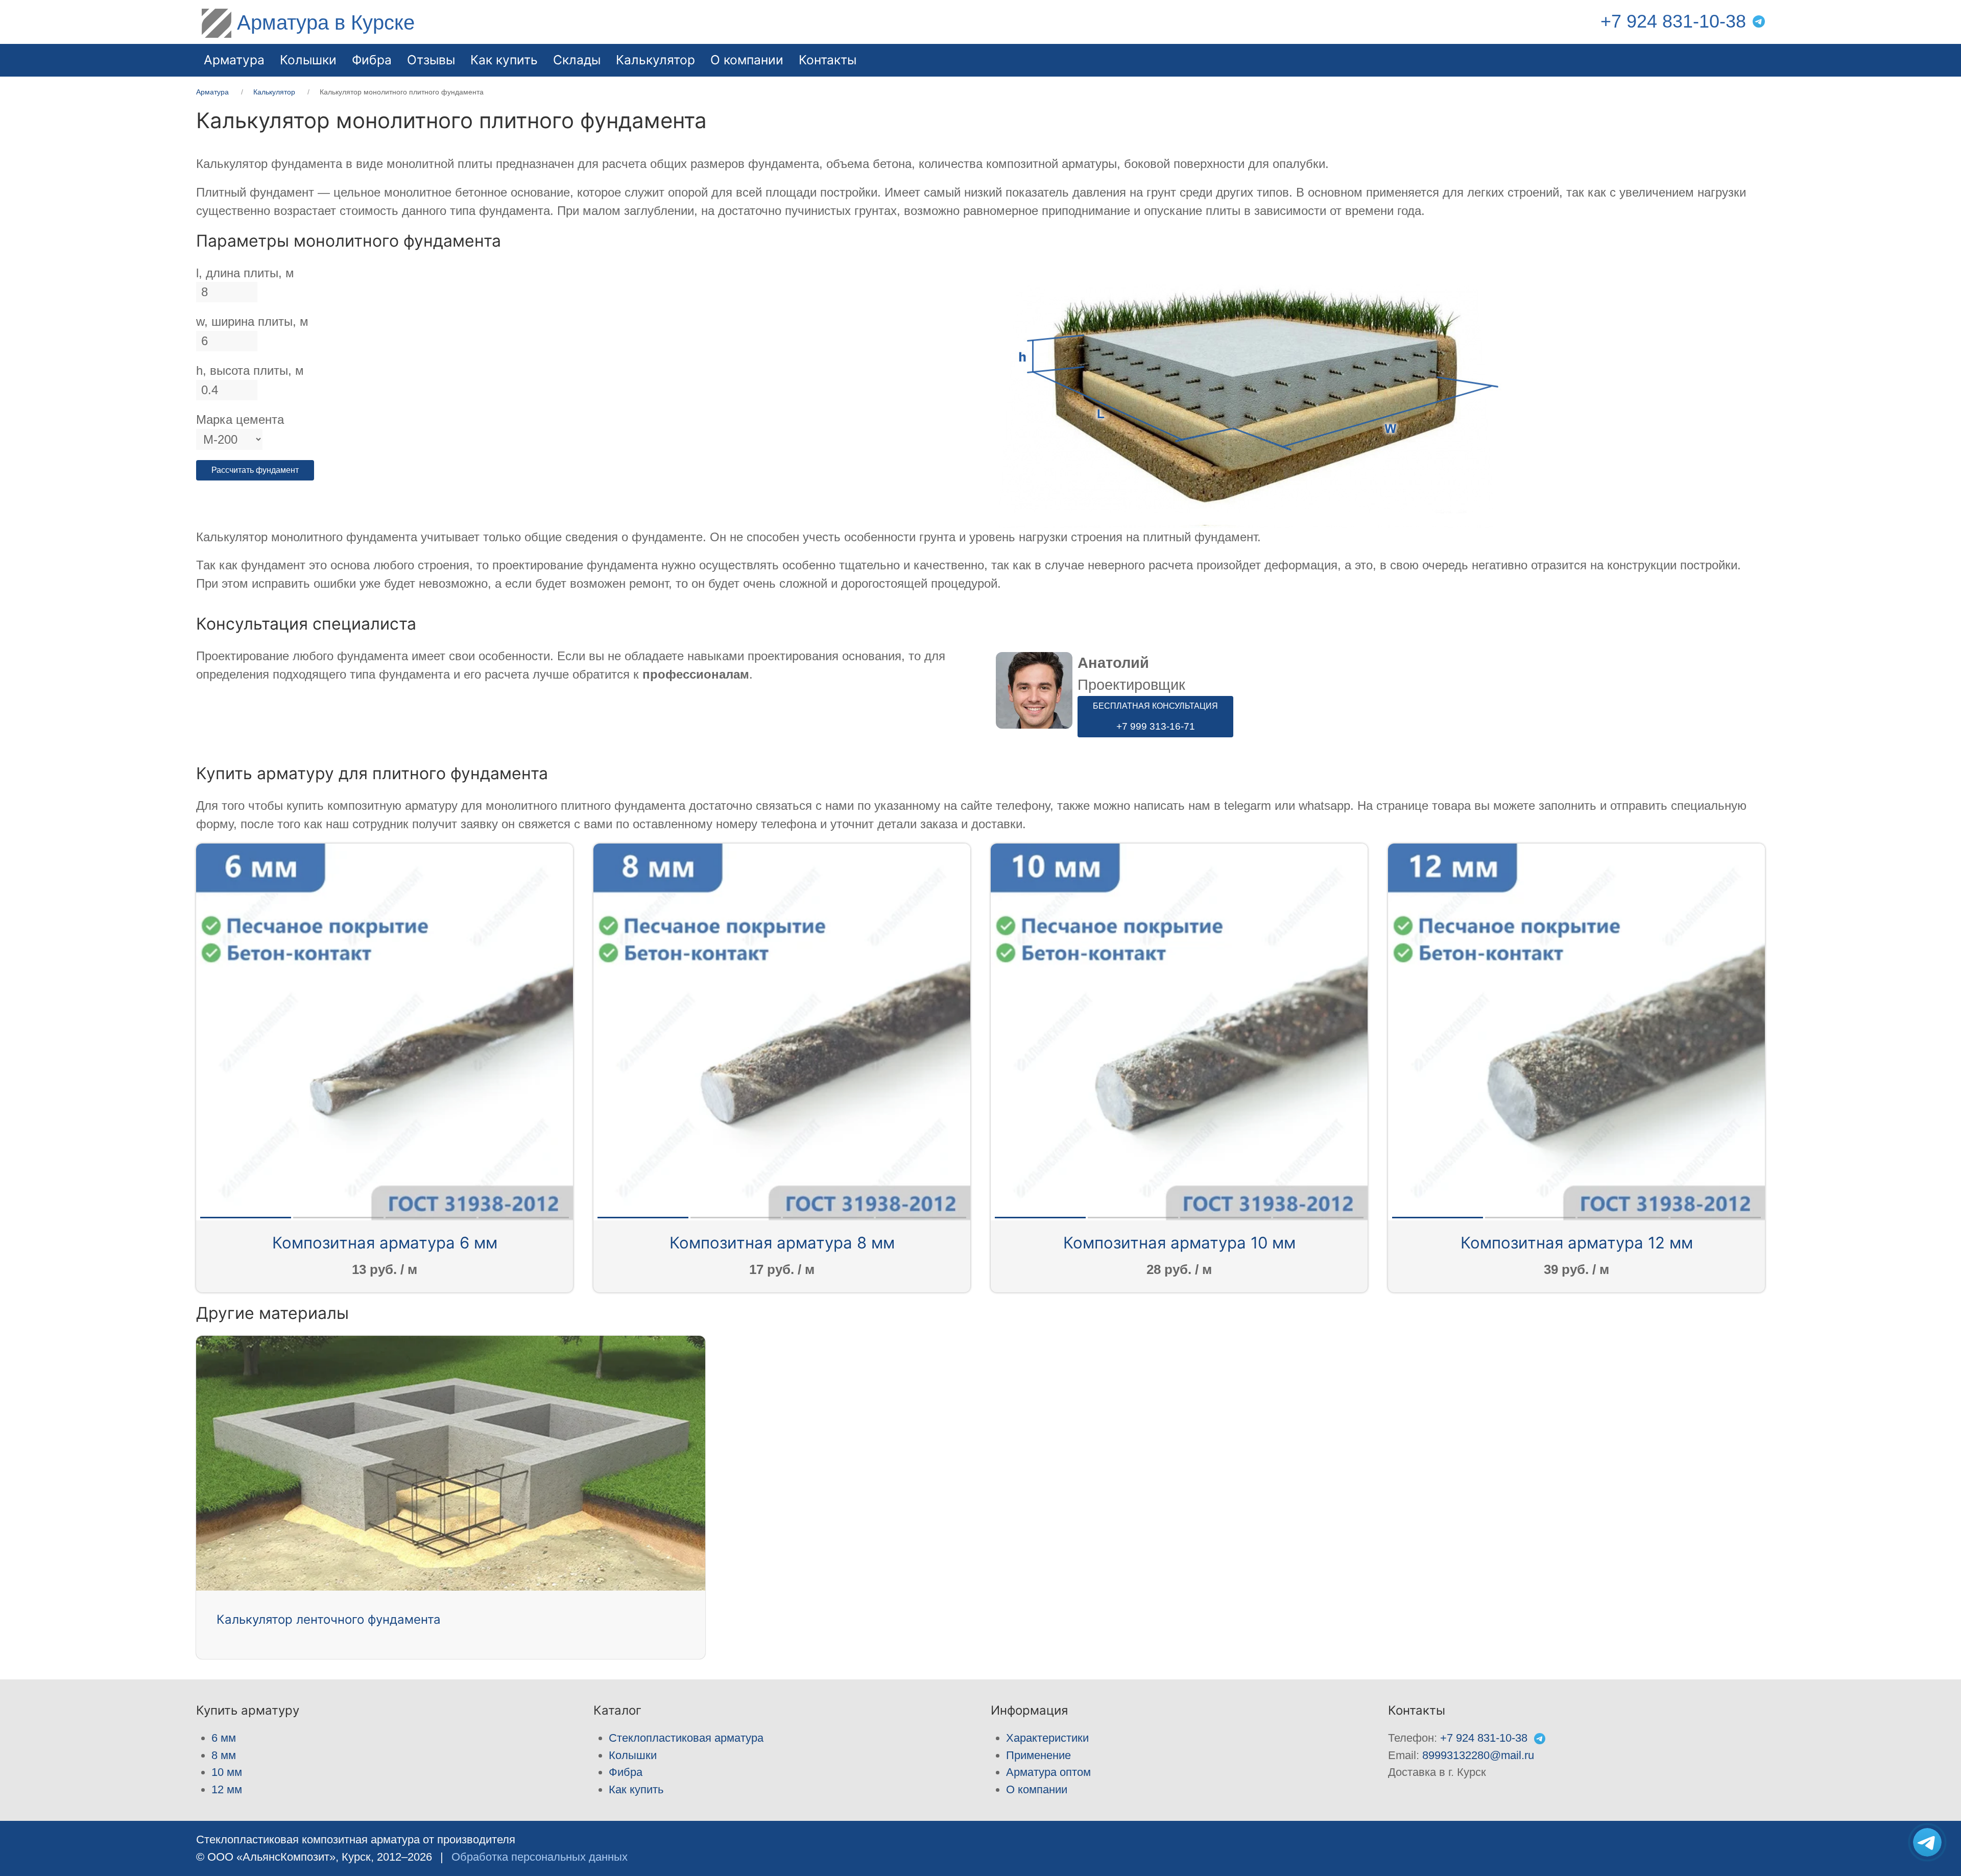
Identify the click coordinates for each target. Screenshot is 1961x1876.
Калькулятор (655, 60)
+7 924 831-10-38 (1673, 21)
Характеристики (1047, 1738)
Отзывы (431, 60)
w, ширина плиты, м (252, 321)
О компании (747, 60)
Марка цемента (240, 419)
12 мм (227, 1789)
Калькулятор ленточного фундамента (329, 1619)
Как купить (636, 1789)
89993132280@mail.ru (1478, 1755)
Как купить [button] (504, 60)
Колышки (633, 1755)
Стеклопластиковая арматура (686, 1738)
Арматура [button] (234, 60)
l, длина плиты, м (245, 273)
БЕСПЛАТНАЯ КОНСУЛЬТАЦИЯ (1155, 717)
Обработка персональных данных (540, 1857)
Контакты (828, 60)
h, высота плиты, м (250, 370)
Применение (1038, 1755)
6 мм (224, 1738)
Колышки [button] (308, 60)
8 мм (224, 1755)
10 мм (227, 1772)
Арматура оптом (1048, 1772)
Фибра (372, 60)
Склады (577, 60)
